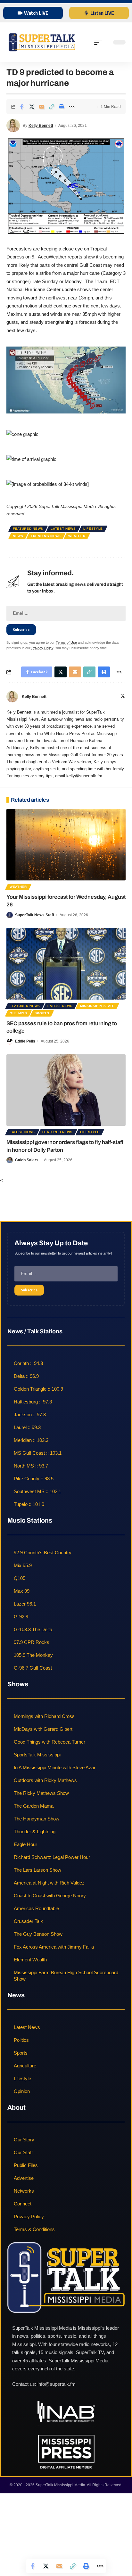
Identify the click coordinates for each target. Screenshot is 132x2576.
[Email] (42, 107)
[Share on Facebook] (22, 107)
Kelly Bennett (41, 126)
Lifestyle (93, 529)
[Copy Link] (52, 107)
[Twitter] (123, 697)
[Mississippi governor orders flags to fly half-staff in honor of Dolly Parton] (66, 1090)
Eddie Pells (25, 1041)
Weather (77, 536)
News (18, 536)
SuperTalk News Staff (35, 915)
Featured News (28, 529)
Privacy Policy (42, 648)
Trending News (46, 536)
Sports (42, 1013)
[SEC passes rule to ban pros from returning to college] (66, 964)
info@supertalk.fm (57, 2384)
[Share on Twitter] (32, 107)
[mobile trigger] (100, 42)
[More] (71, 107)
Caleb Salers (27, 1160)
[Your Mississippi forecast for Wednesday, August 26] (66, 845)
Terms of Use (66, 642)
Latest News (63, 529)
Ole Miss (18, 1013)
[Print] (62, 107)
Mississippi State (97, 1006)
